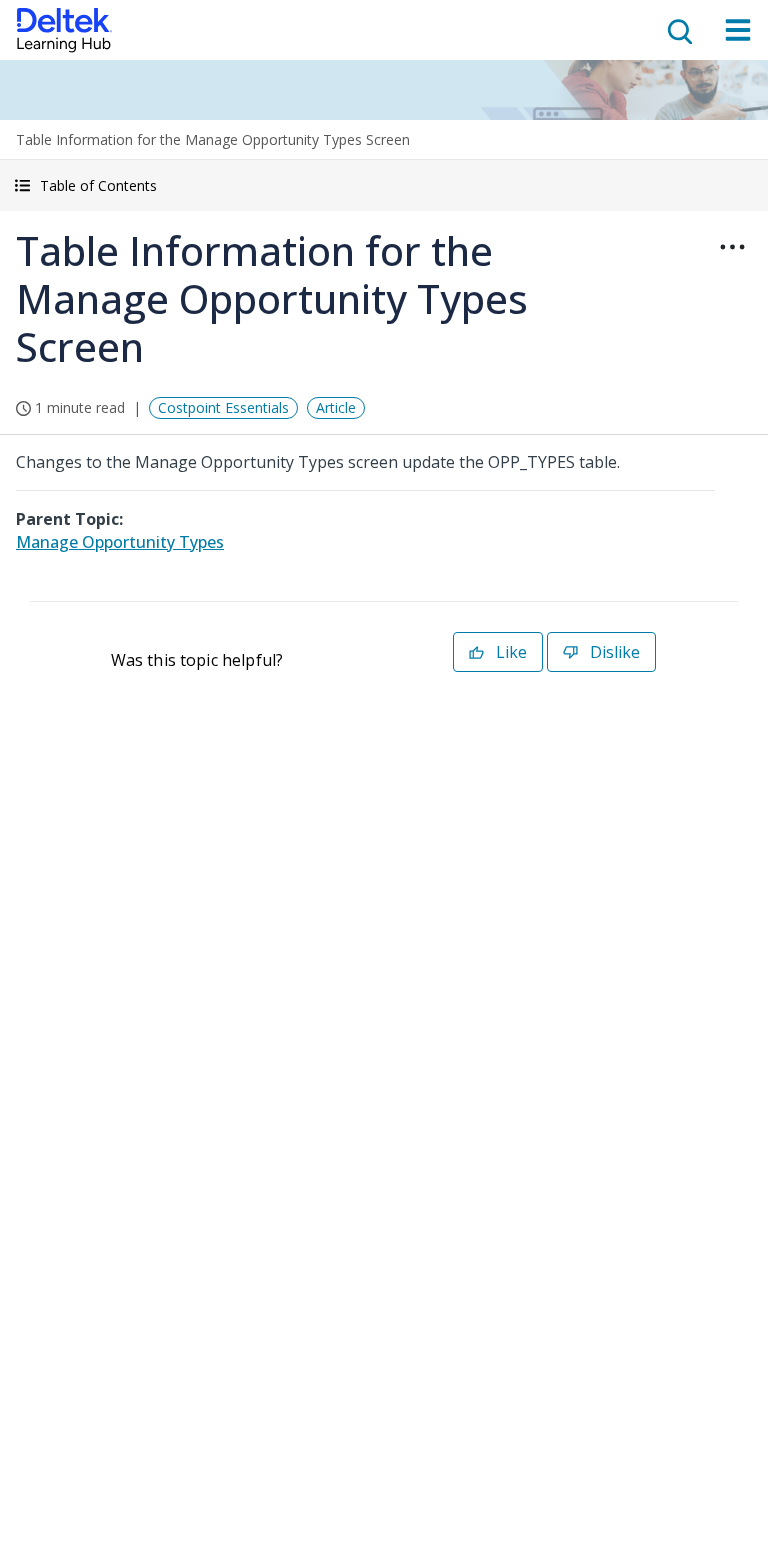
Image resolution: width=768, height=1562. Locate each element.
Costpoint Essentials (223, 407)
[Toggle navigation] (738, 30)
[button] (384, 185)
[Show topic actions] (732, 247)
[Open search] (678, 30)
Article (336, 407)
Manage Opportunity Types (120, 542)
